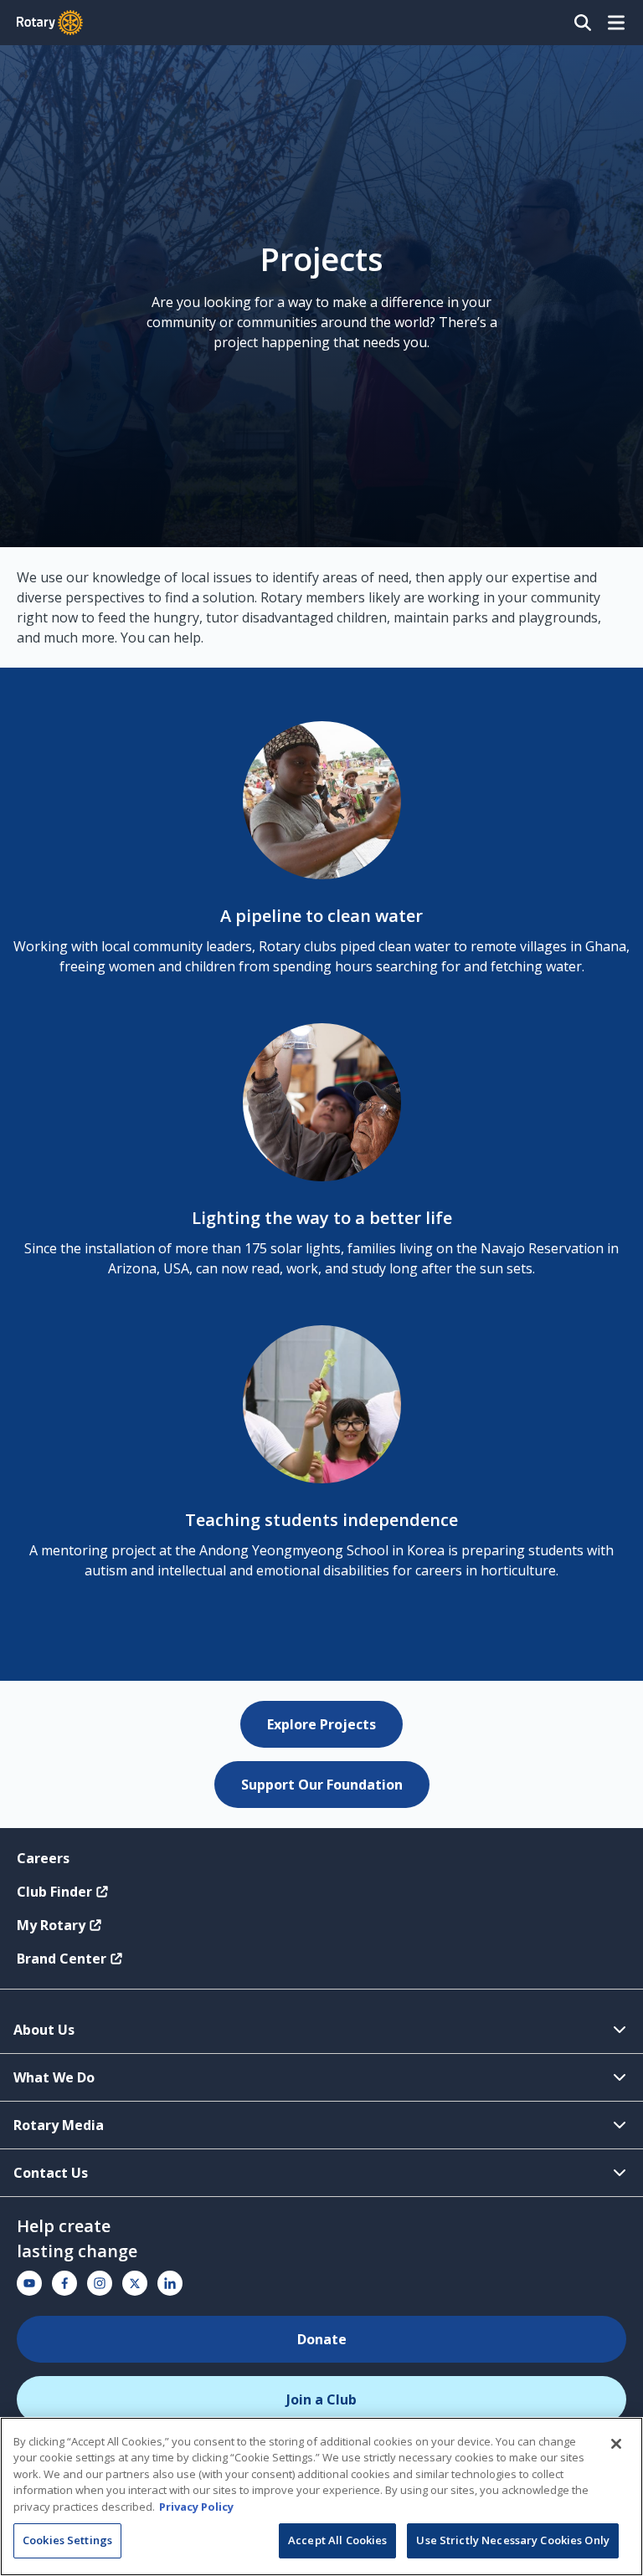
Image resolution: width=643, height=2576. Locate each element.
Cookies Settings (67, 2540)
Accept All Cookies (337, 2540)
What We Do (54, 2077)
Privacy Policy (196, 2507)
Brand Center (62, 1959)
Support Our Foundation (322, 1785)
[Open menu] (616, 23)
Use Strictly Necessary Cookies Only (513, 2540)
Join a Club (321, 2399)
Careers (43, 1858)
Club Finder (54, 1892)
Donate (322, 2339)
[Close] (616, 2444)
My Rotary (51, 1925)
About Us (44, 2030)
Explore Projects (321, 1724)
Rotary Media (59, 2125)
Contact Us (51, 2173)
